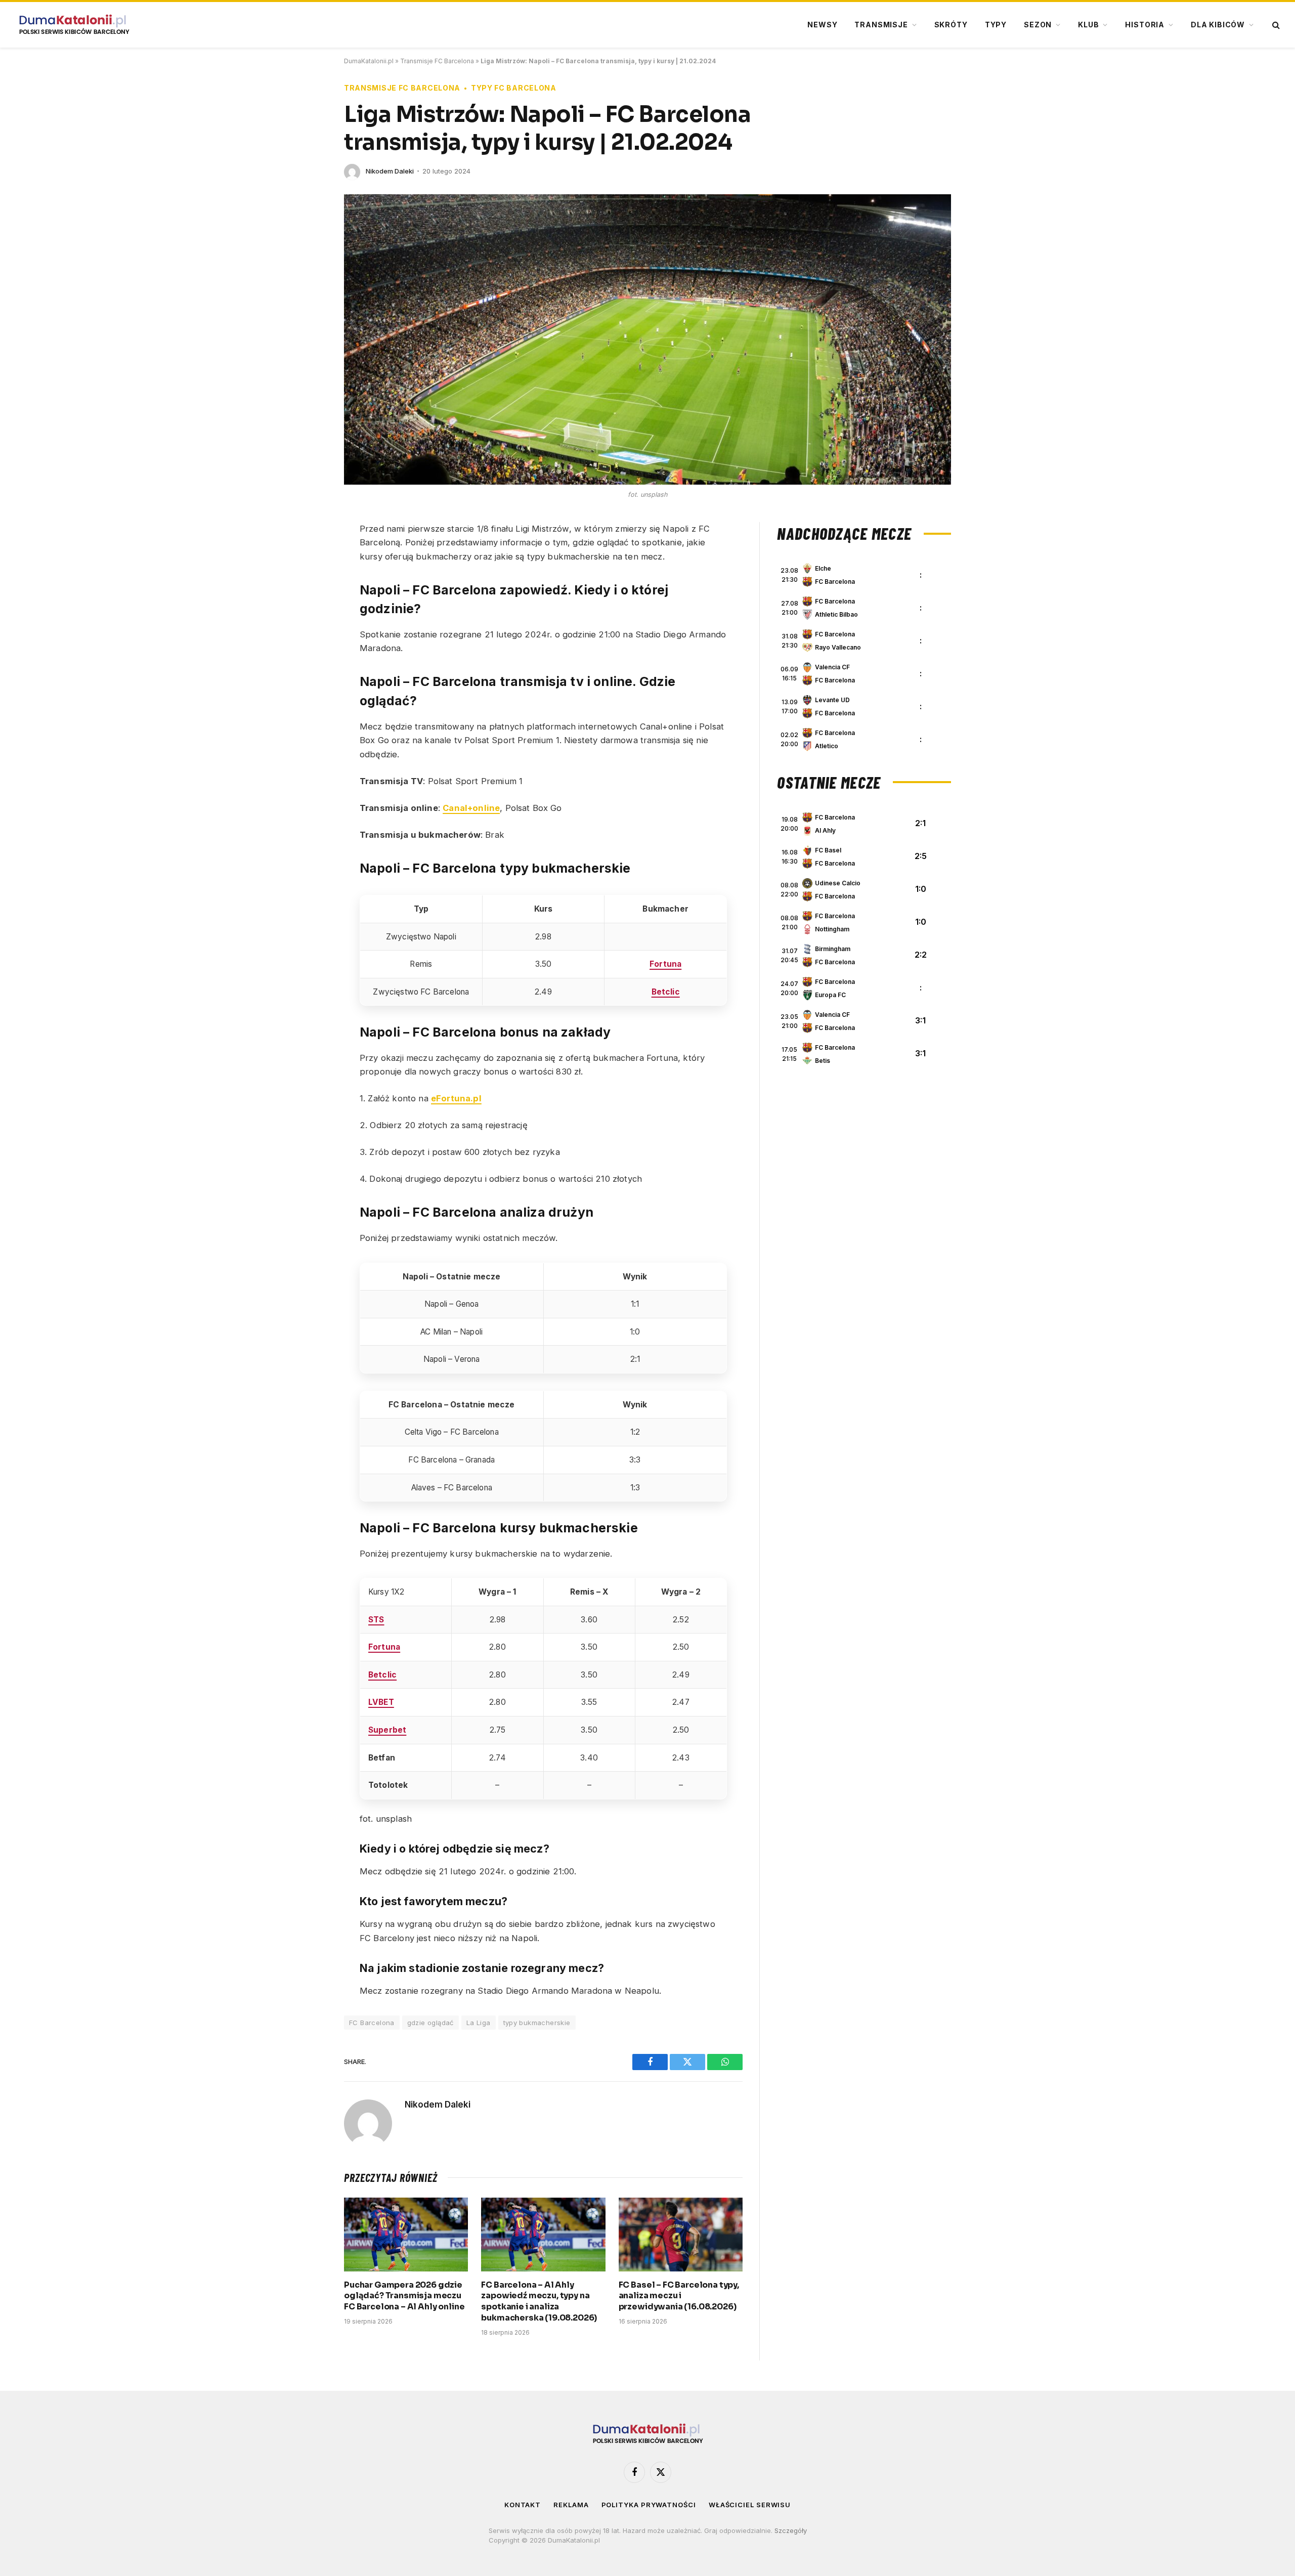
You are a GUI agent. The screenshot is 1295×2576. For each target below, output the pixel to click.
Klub (1088, 25)
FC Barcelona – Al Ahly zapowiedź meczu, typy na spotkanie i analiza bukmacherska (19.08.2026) (539, 2301)
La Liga (479, 2023)
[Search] (1275, 25)
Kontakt (523, 2505)
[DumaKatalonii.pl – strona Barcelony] (74, 25)
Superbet (387, 1730)
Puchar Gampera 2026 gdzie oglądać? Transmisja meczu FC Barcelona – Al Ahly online (404, 2296)
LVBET (381, 1702)
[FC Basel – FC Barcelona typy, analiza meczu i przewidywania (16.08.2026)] (681, 2235)
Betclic (666, 992)
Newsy (822, 25)
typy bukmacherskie (537, 2023)
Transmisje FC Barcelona (437, 61)
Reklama (571, 2505)
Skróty (951, 25)
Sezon (1038, 25)
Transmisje (881, 25)
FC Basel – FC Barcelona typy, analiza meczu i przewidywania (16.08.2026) (679, 2296)
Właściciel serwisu (750, 2505)
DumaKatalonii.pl (369, 61)
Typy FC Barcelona (514, 88)
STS (376, 1620)
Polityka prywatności (649, 2505)
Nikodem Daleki (390, 171)
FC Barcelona (372, 2023)
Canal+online (471, 808)
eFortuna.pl (456, 1098)
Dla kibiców (1218, 25)
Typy (996, 25)
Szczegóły (791, 2530)
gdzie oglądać (430, 2023)
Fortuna (665, 964)
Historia (1145, 25)
